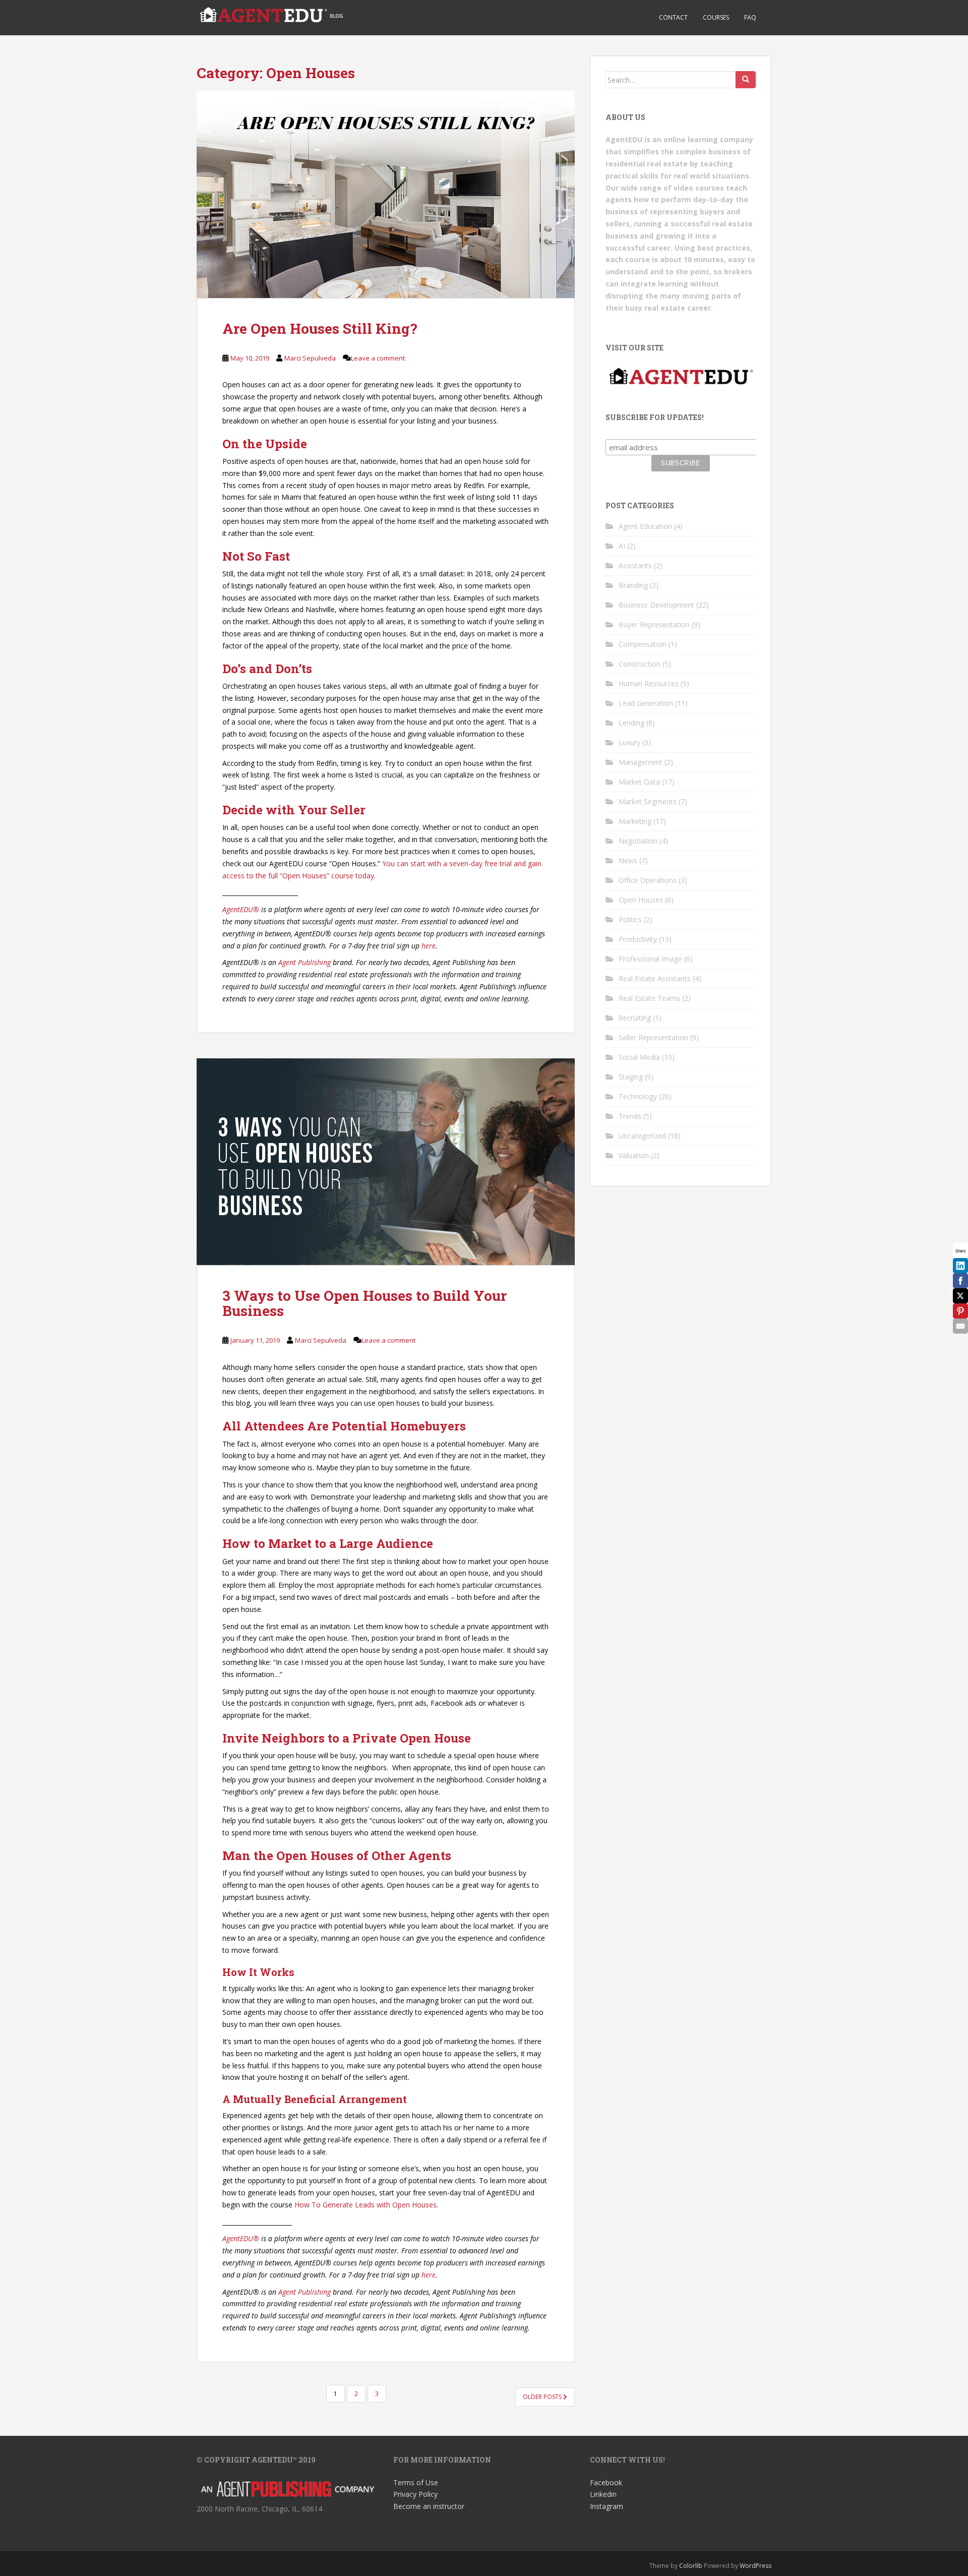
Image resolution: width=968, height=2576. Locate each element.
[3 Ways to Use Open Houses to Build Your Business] (386, 1162)
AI (622, 546)
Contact (673, 17)
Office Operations (648, 880)
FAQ (750, 17)
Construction (640, 664)
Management (641, 762)
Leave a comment (378, 358)
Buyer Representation (654, 624)
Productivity (638, 939)
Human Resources (649, 683)
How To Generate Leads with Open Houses (366, 2205)
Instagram (607, 2506)
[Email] (960, 1326)
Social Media (639, 1057)
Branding (633, 585)
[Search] (746, 80)
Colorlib (691, 2566)
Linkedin (603, 2494)
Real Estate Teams (649, 998)
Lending (631, 723)
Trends (630, 1116)
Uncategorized (642, 1136)
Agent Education (645, 526)
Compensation (643, 644)
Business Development (656, 605)
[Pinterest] (960, 1311)
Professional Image (650, 959)
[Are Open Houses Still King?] (386, 195)
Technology (638, 1096)
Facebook (606, 2482)
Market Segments (648, 801)
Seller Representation (653, 1037)
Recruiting (635, 1018)
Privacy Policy (415, 2494)
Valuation (634, 1155)
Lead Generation (646, 703)
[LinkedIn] (960, 1266)
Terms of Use (416, 2482)
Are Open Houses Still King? (320, 328)
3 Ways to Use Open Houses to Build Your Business (365, 1303)
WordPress (755, 2566)
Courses (716, 17)
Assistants (635, 565)
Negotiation (638, 841)
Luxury (629, 742)
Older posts (543, 2397)
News (628, 860)
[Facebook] (960, 1281)
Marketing (635, 821)
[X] (960, 1296)
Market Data (639, 782)
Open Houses (641, 900)
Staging (631, 1077)
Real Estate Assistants (655, 978)
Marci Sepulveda (310, 358)
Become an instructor (429, 2506)
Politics (630, 919)
